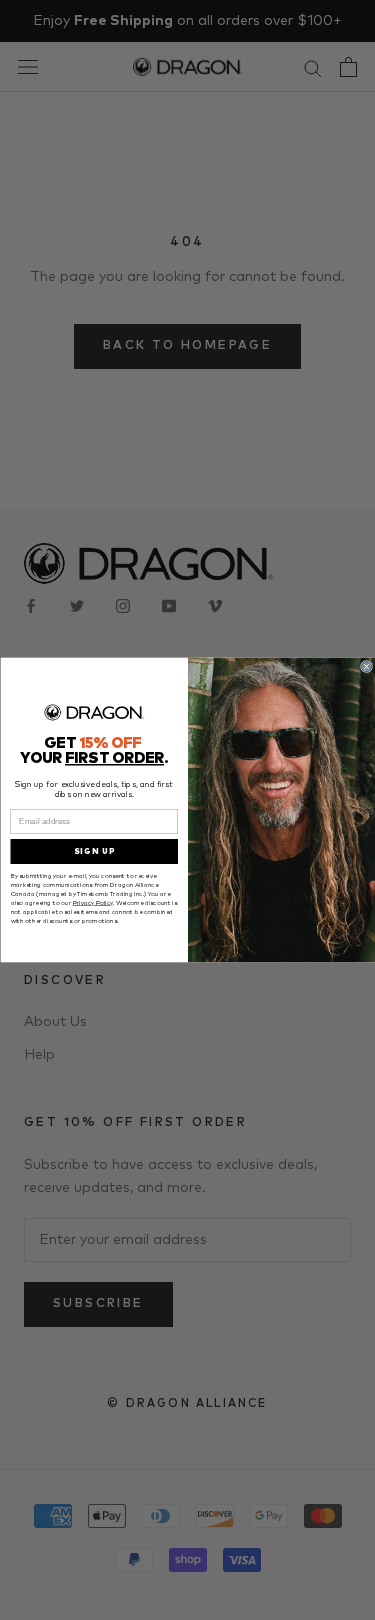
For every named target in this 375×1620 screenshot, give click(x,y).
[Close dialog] (366, 667)
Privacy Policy (92, 904)
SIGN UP (94, 852)
